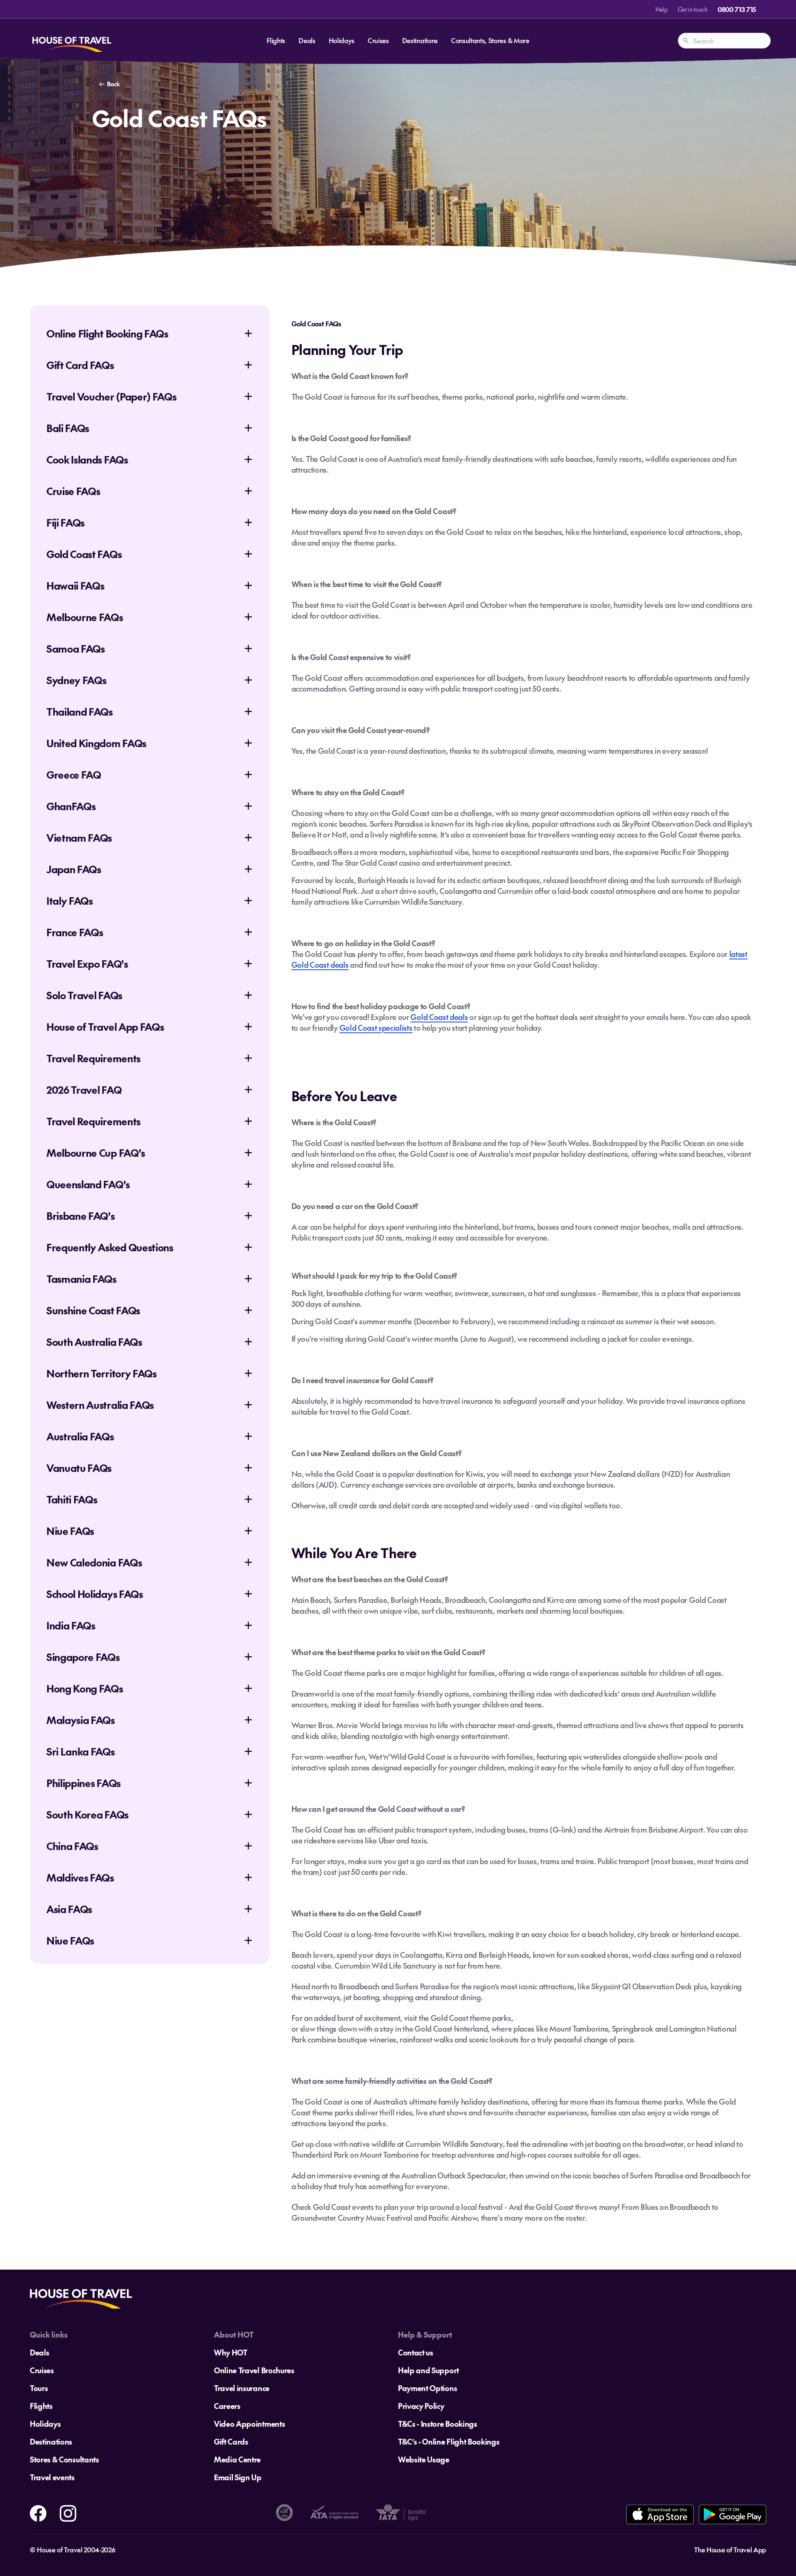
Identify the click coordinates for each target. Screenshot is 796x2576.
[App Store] (660, 2514)
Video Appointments (249, 2424)
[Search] (686, 41)
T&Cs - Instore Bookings (438, 2424)
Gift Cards (231, 2441)
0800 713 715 (737, 9)
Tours (39, 2388)
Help (662, 9)
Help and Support (428, 2370)
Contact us (416, 2352)
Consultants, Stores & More (490, 40)
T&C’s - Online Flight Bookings (449, 2441)
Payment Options (427, 2388)
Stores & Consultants (64, 2459)
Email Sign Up (238, 2477)
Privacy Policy (421, 2406)
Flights (276, 40)
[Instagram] (68, 2512)
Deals (307, 40)
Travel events (52, 2477)
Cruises (378, 40)
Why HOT (231, 2352)
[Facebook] (38, 2512)
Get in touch (693, 9)
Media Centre (237, 2459)
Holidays (342, 40)
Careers (227, 2406)
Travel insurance (242, 2388)
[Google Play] (732, 2514)
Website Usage (424, 2459)
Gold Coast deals (439, 1017)
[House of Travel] (72, 41)
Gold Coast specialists (376, 1028)
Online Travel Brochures (254, 2370)
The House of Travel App (730, 2549)
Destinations (420, 40)
